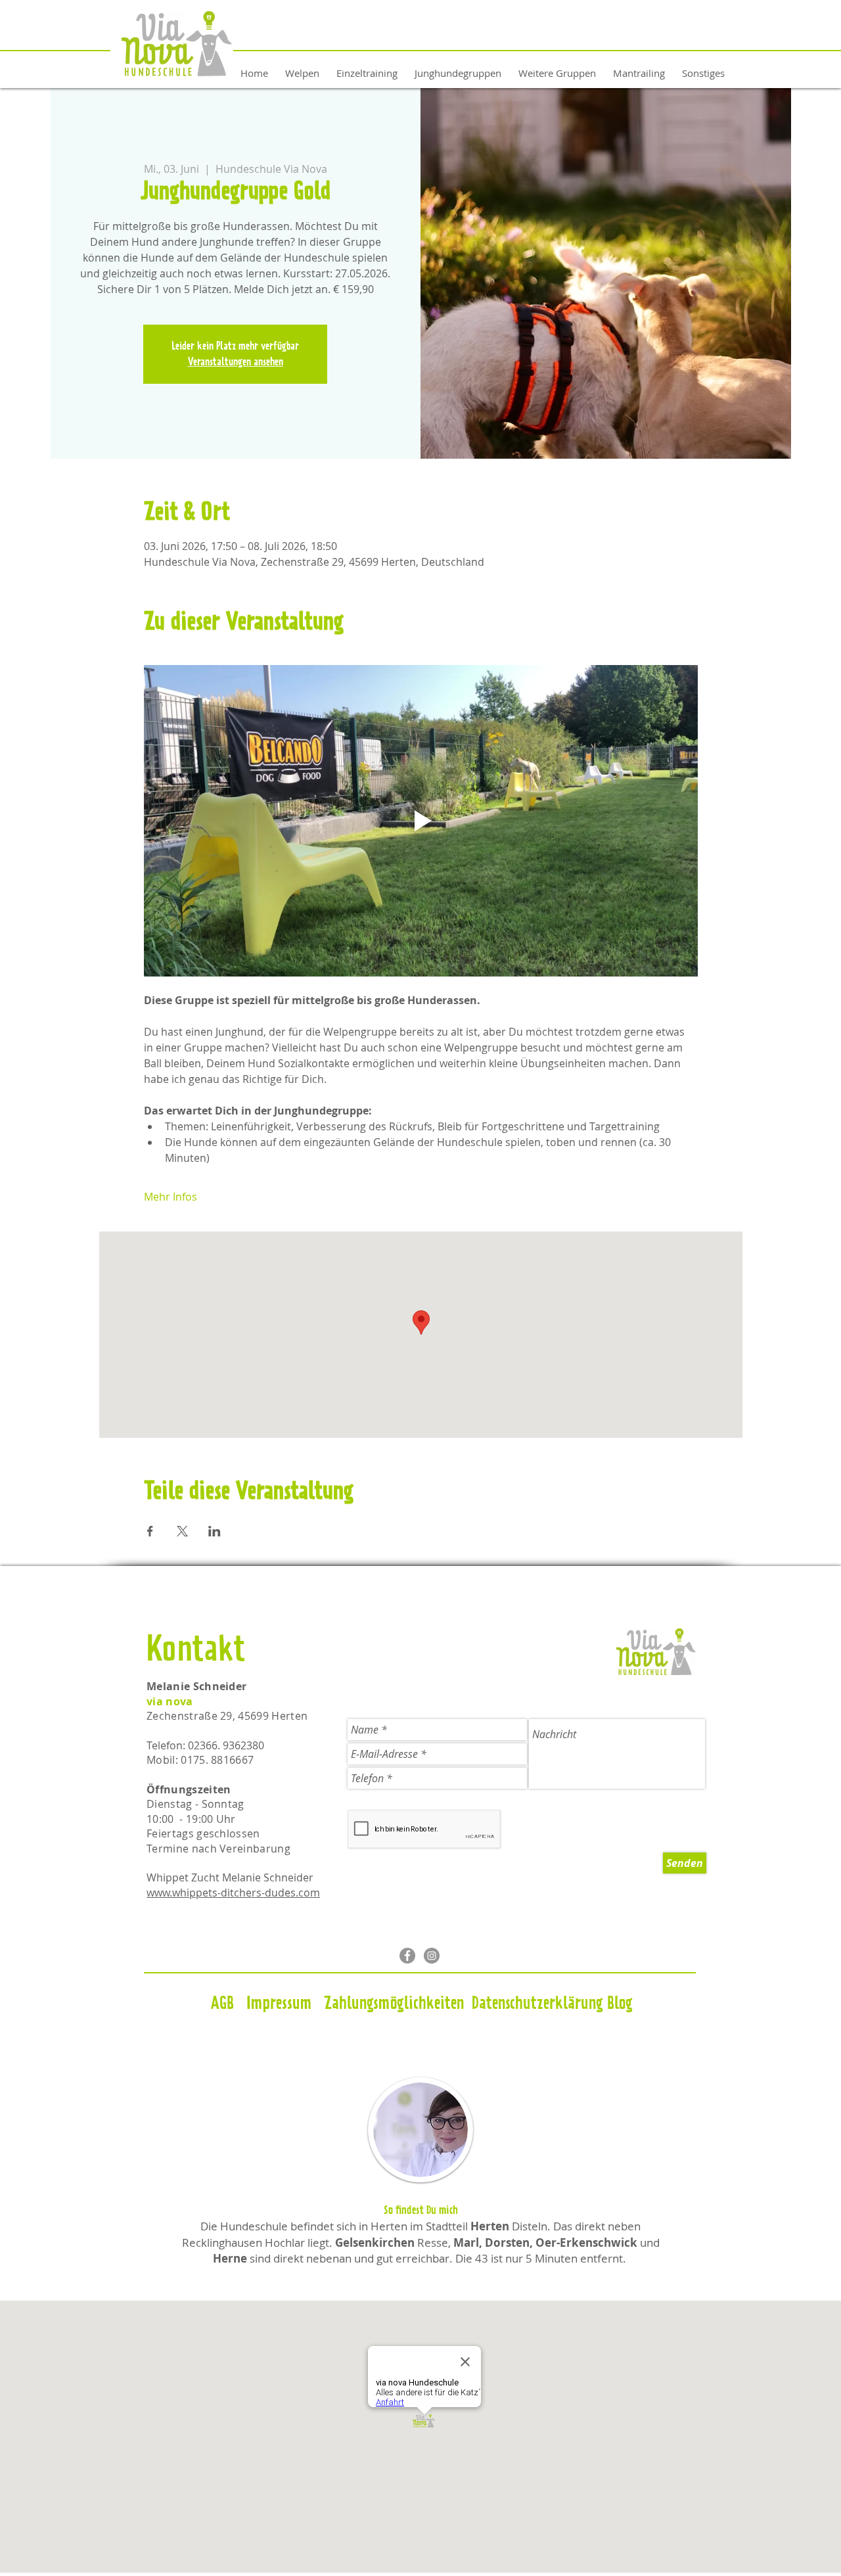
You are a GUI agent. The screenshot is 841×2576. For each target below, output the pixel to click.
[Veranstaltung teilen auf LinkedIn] (215, 1531)
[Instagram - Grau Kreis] (432, 1956)
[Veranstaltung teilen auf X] (182, 1531)
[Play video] (421, 821)
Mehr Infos (170, 1197)
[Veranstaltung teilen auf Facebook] (150, 1531)
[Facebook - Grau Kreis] (407, 1956)
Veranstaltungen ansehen (236, 362)
